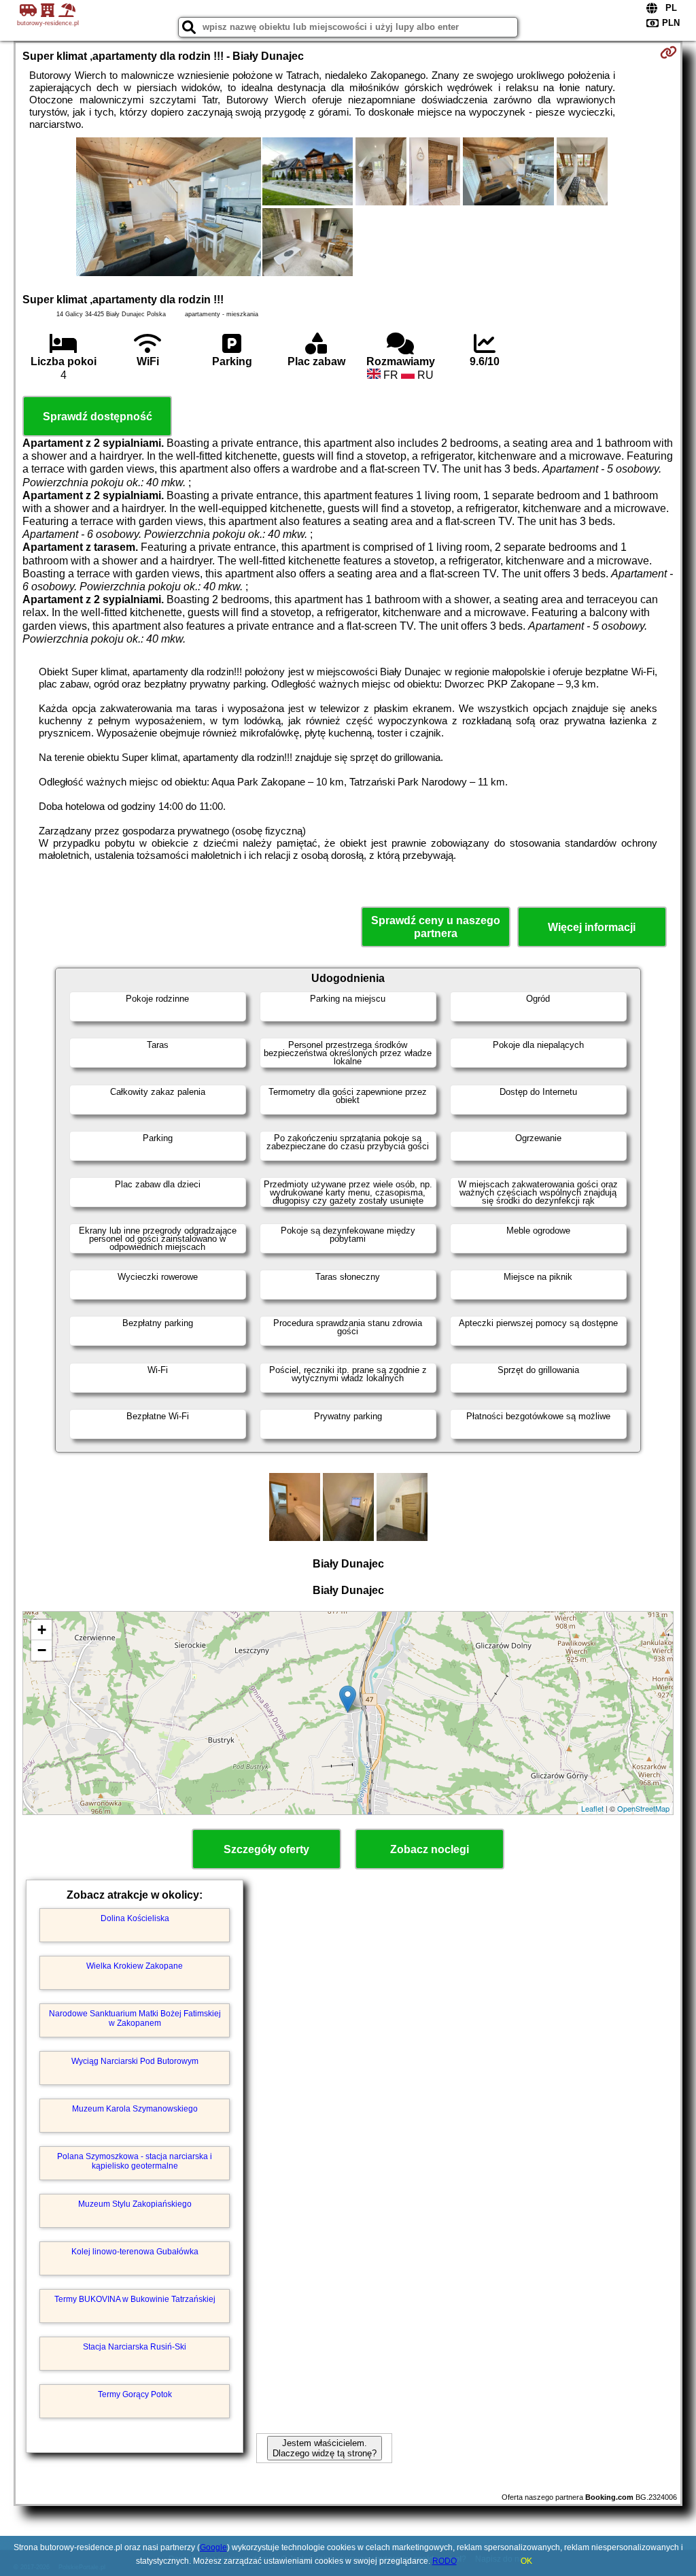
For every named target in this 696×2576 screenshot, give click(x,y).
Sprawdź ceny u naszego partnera (436, 927)
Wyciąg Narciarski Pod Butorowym (135, 2061)
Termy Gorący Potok (135, 2394)
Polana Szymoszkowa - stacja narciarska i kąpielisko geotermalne (135, 2161)
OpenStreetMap (643, 1808)
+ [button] (42, 1630)
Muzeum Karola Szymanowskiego (135, 2109)
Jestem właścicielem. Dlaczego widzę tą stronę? (325, 2448)
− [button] (42, 1650)
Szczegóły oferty (266, 1849)
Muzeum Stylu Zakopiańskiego (135, 2204)
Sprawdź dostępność (98, 417)
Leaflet (592, 1808)
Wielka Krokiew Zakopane (135, 1966)
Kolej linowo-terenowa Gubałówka (135, 2252)
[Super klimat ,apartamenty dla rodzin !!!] (169, 208)
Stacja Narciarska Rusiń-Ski (135, 2347)
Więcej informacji (592, 927)
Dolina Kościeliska (135, 1918)
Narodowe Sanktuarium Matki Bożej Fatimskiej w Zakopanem (135, 2018)
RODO (445, 2561)
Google (213, 2547)
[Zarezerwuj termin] (668, 52)
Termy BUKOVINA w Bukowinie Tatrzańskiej (135, 2299)
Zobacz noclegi (430, 1849)
